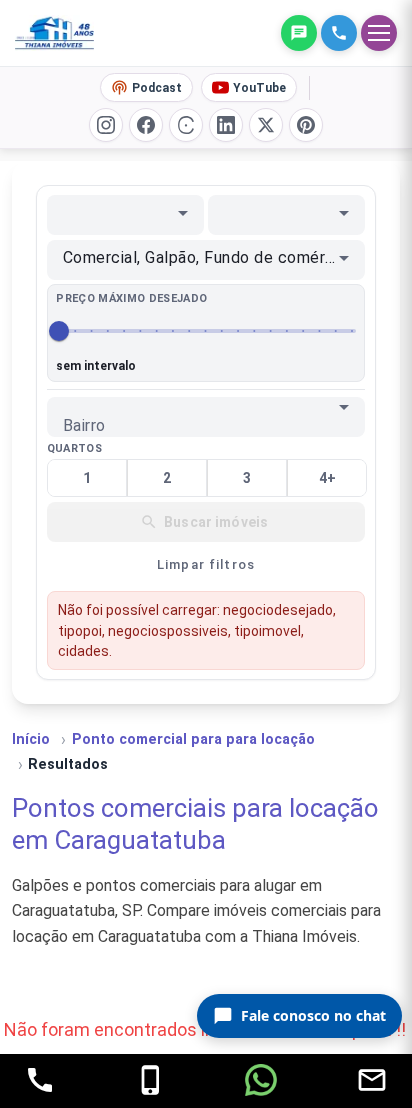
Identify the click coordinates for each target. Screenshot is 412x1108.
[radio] (87, 478)
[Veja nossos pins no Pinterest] (306, 125)
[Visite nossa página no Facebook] (146, 125)
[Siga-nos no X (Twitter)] (266, 125)
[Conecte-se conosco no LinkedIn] (226, 125)
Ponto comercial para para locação (193, 739)
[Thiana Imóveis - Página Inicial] (69, 33)
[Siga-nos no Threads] (186, 125)
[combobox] (125, 213)
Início (31, 739)
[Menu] (379, 33)
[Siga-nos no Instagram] (106, 125)
